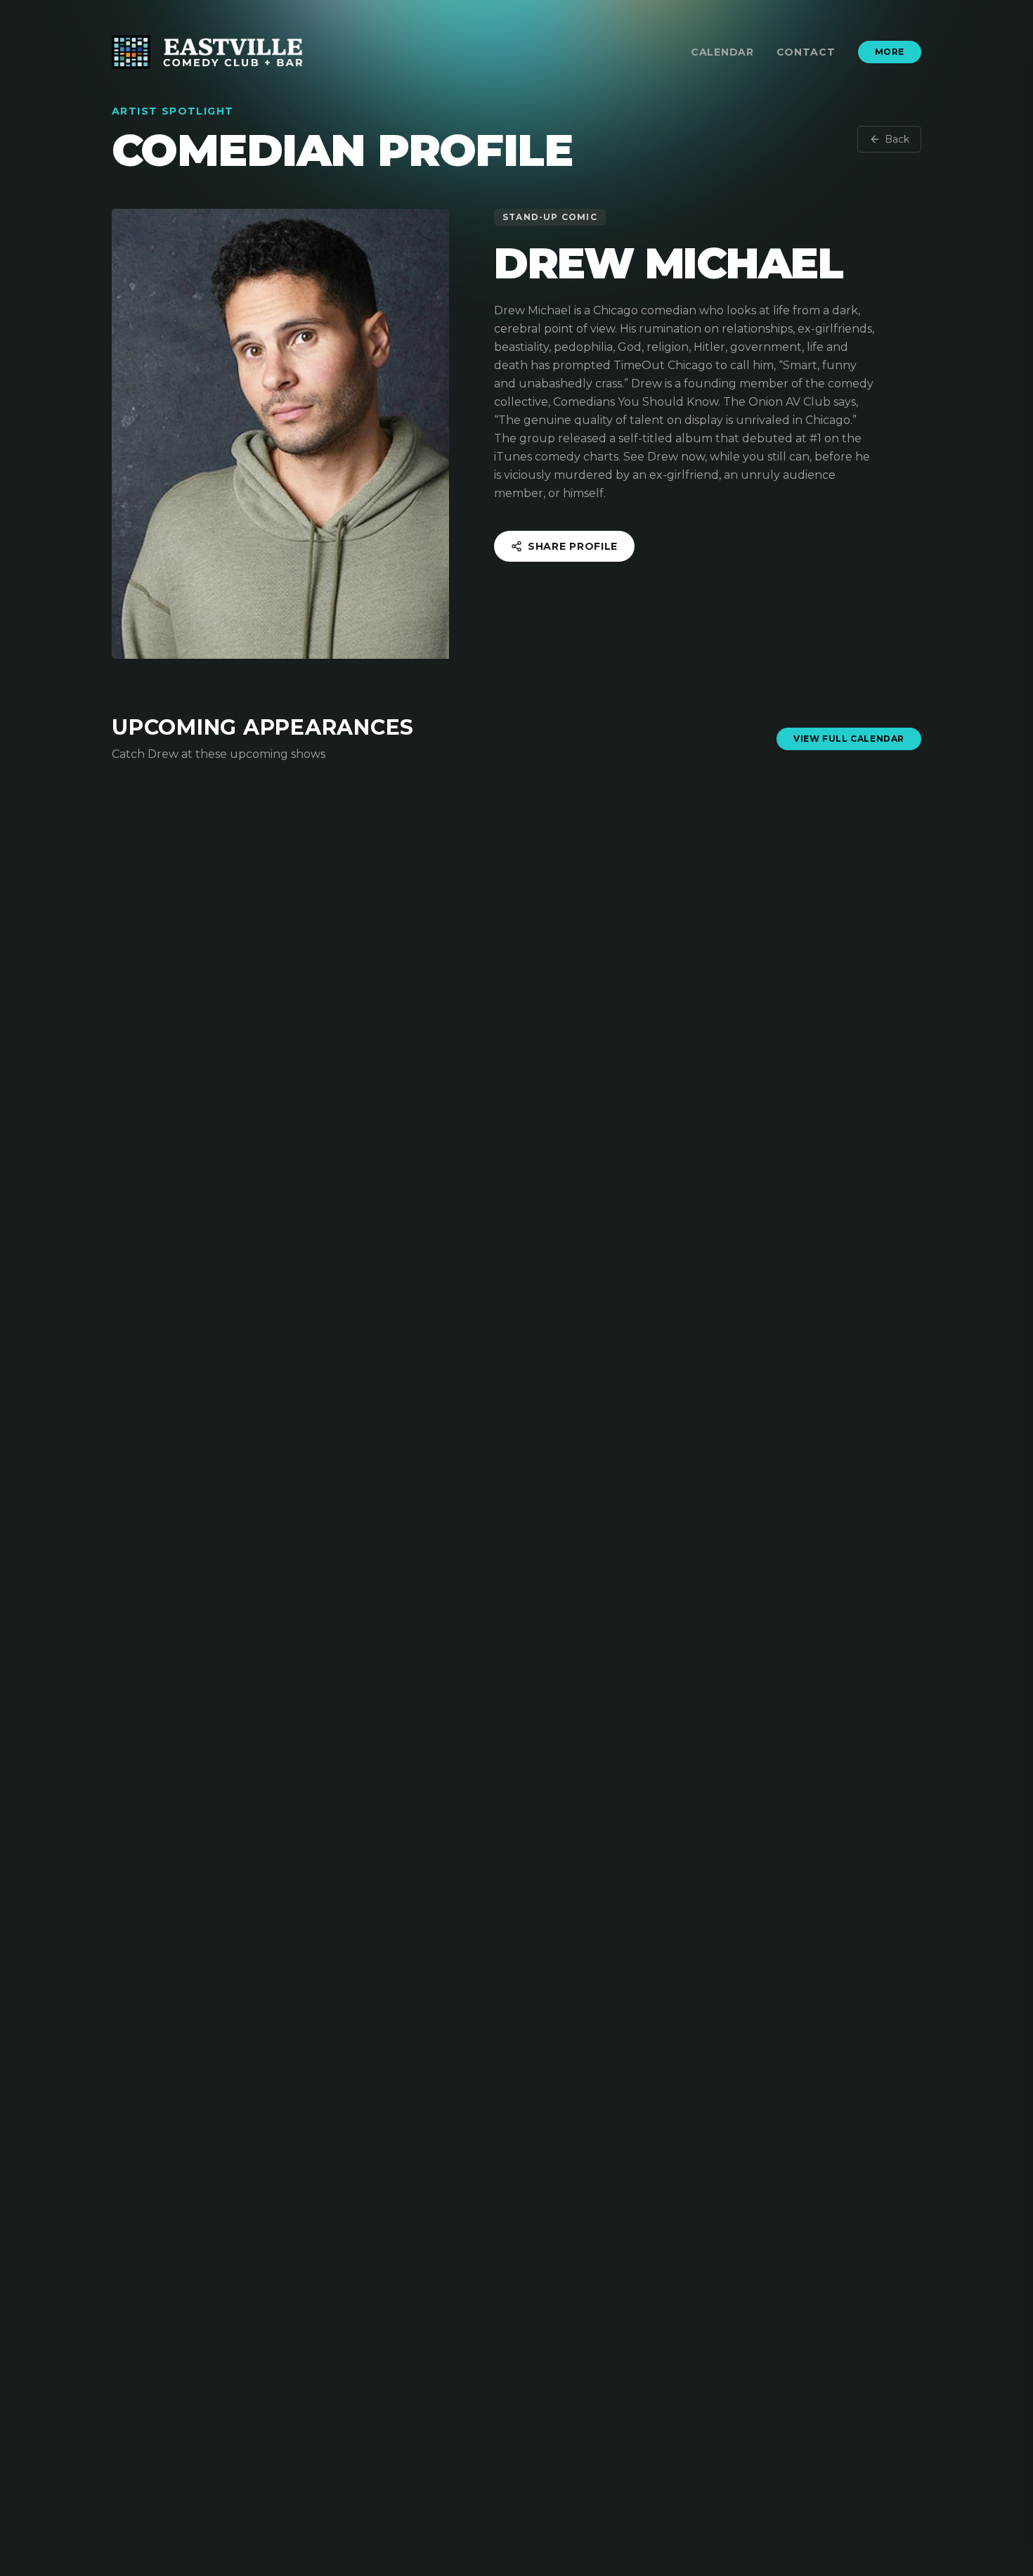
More (890, 52)
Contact (806, 52)
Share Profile (573, 546)
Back (897, 139)
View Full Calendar (849, 739)
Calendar (722, 52)
